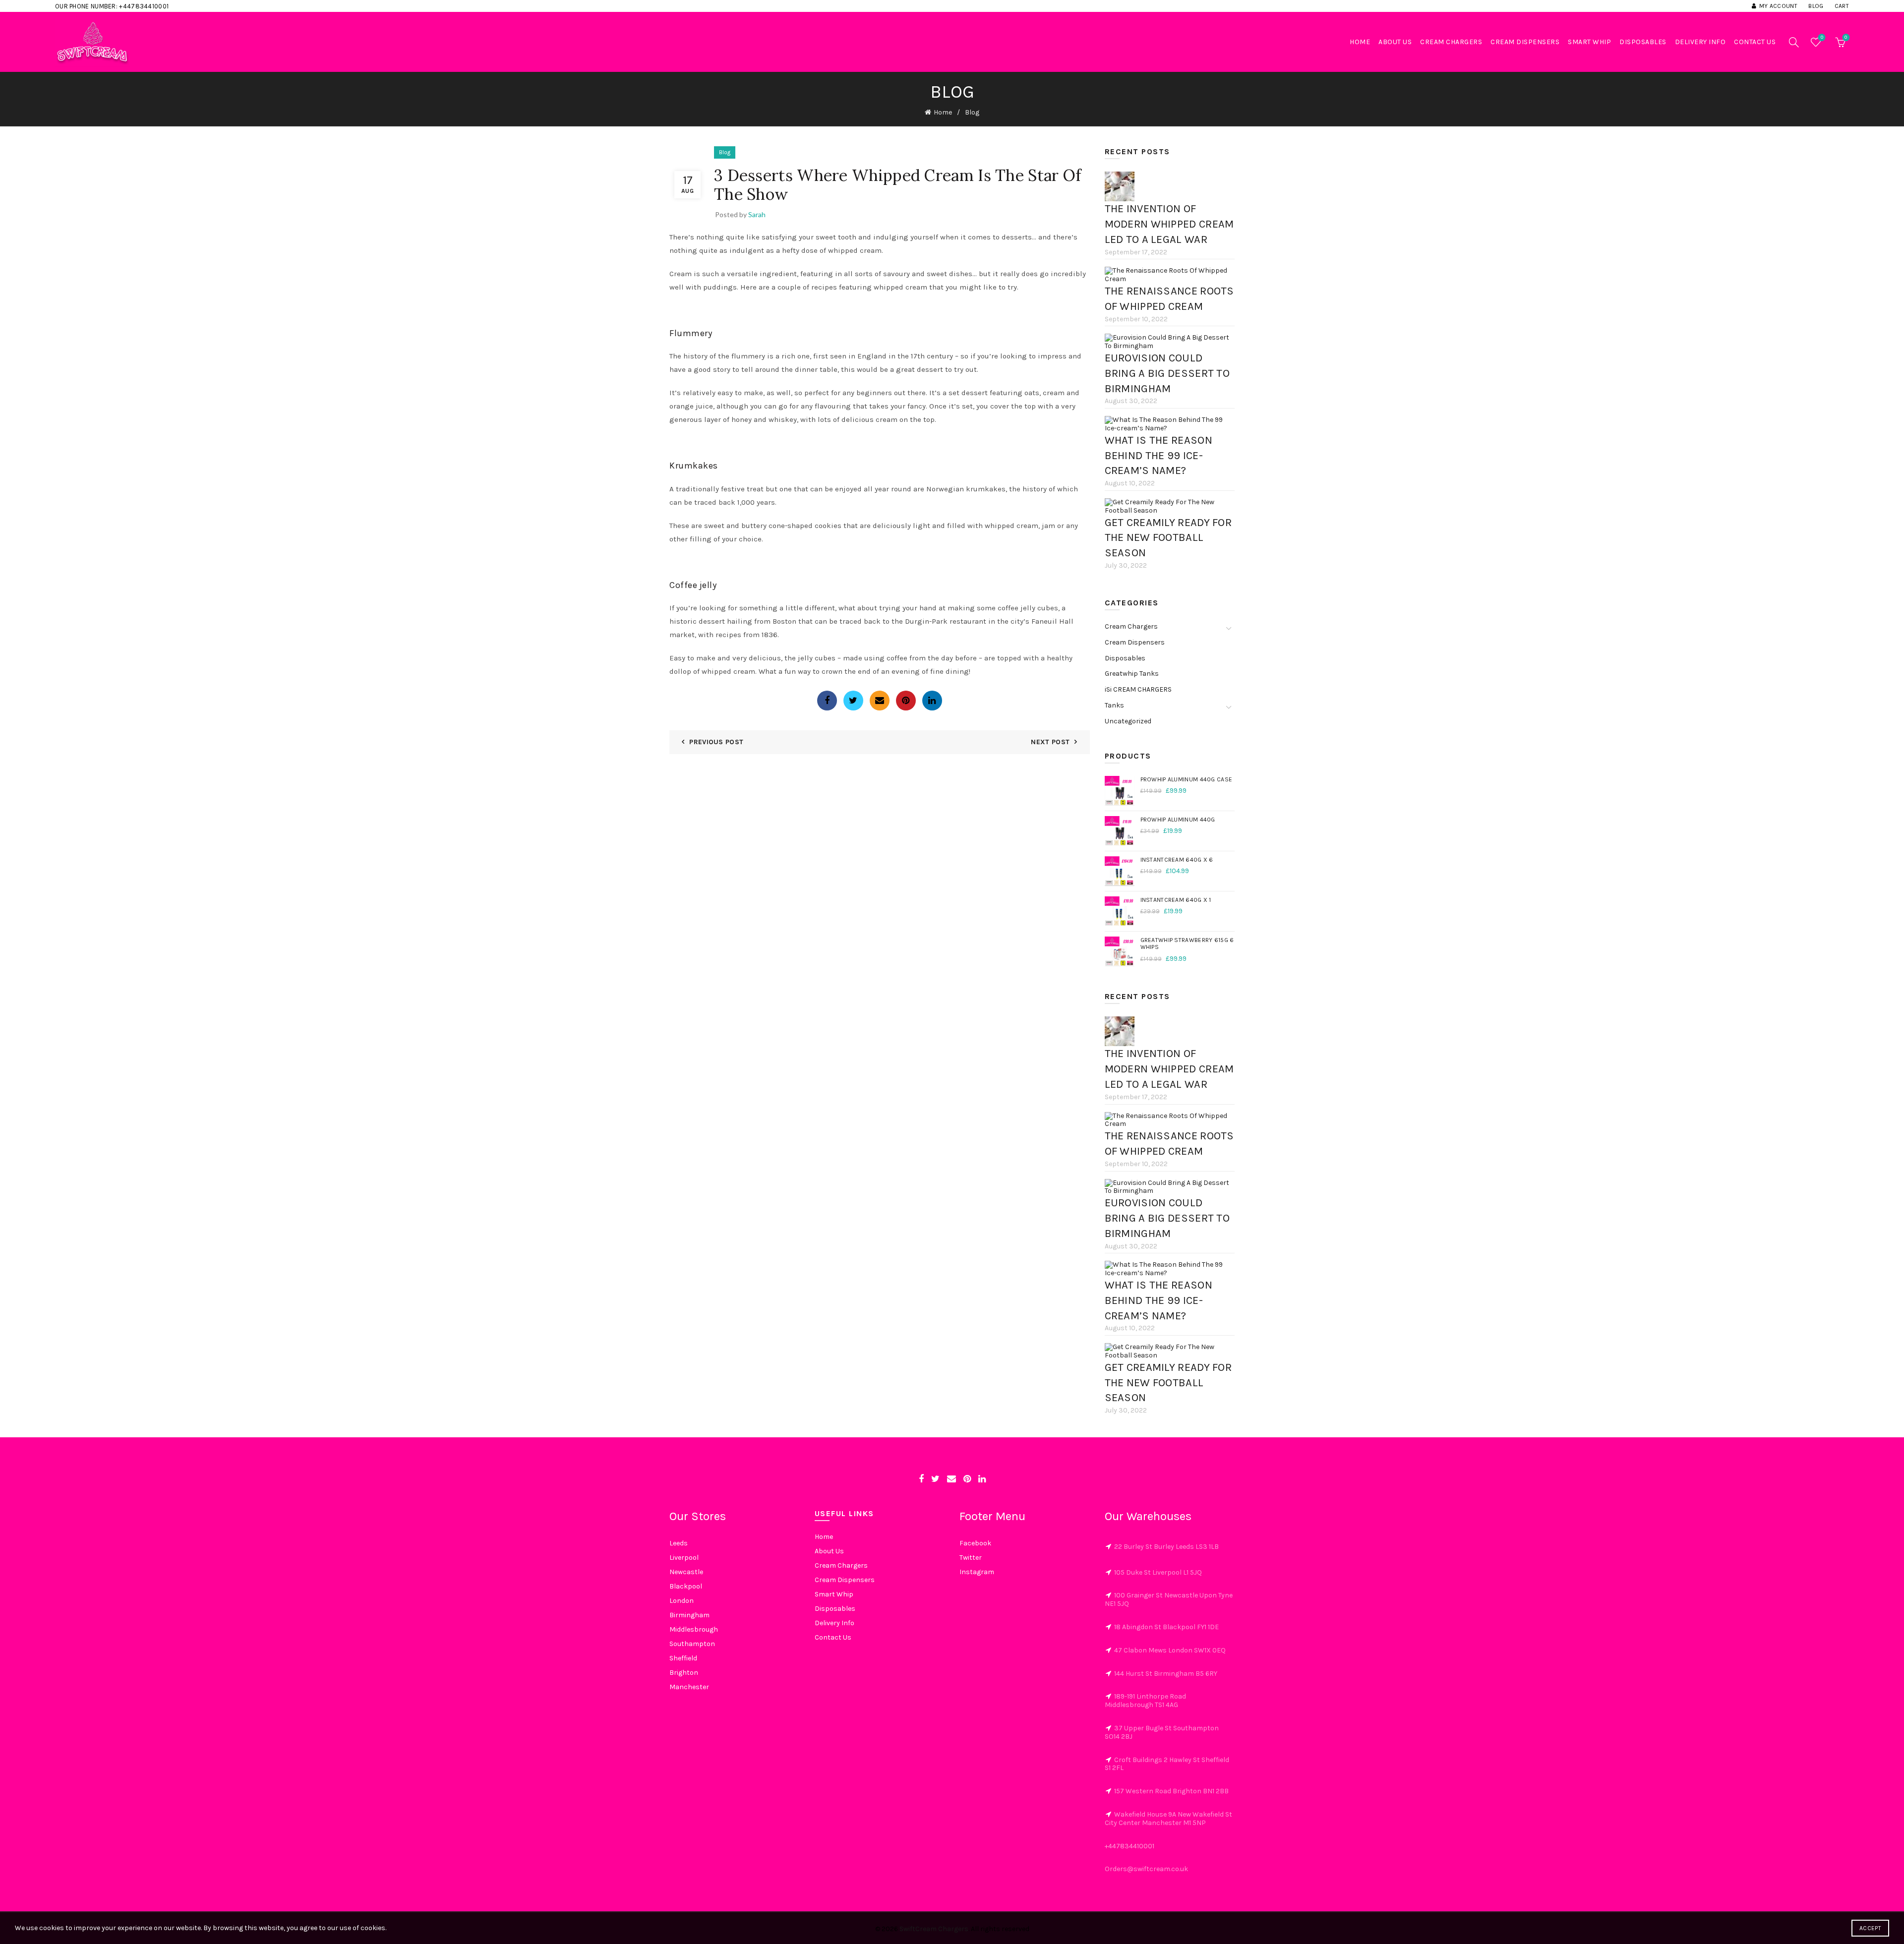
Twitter (971, 1558)
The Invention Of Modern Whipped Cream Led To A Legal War (1169, 224)
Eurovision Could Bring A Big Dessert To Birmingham (1167, 373)
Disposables (1643, 42)
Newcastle (686, 1572)
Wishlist (1822, 37)
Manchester (689, 1687)
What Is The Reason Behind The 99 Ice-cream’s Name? (1159, 456)
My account (1778, 6)
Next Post (1050, 742)
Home (1360, 42)
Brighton (684, 1673)
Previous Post (716, 742)
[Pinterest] (906, 701)
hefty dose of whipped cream (832, 250)
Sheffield (683, 1658)
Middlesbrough (694, 1629)
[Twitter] (853, 701)
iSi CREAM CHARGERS (1138, 689)
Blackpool (686, 1586)
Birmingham (689, 1615)
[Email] (880, 701)
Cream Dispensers (1525, 42)
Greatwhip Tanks (1132, 674)
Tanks (1114, 705)
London (682, 1601)
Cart (1842, 6)
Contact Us (1755, 42)
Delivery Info (1700, 42)
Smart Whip (1589, 42)
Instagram (977, 1572)
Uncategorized (1128, 721)
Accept (1870, 1928)
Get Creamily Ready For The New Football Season (1168, 538)
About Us (1395, 42)
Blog (1816, 6)
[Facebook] (827, 701)
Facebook (975, 1543)
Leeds (679, 1543)
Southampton (692, 1644)
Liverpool (684, 1558)
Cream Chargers (1451, 42)
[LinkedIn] (932, 701)
